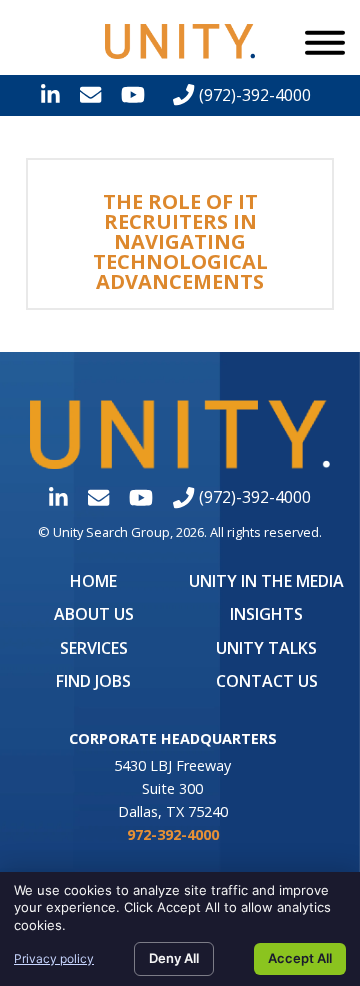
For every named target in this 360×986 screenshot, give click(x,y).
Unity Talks (266, 648)
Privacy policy (54, 958)
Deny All (174, 958)
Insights (266, 614)
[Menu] (325, 42)
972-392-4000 (173, 834)
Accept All (300, 958)
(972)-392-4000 (252, 95)
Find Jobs (93, 681)
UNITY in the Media (266, 581)
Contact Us (267, 681)
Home (93, 581)
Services (94, 648)
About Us (94, 614)
